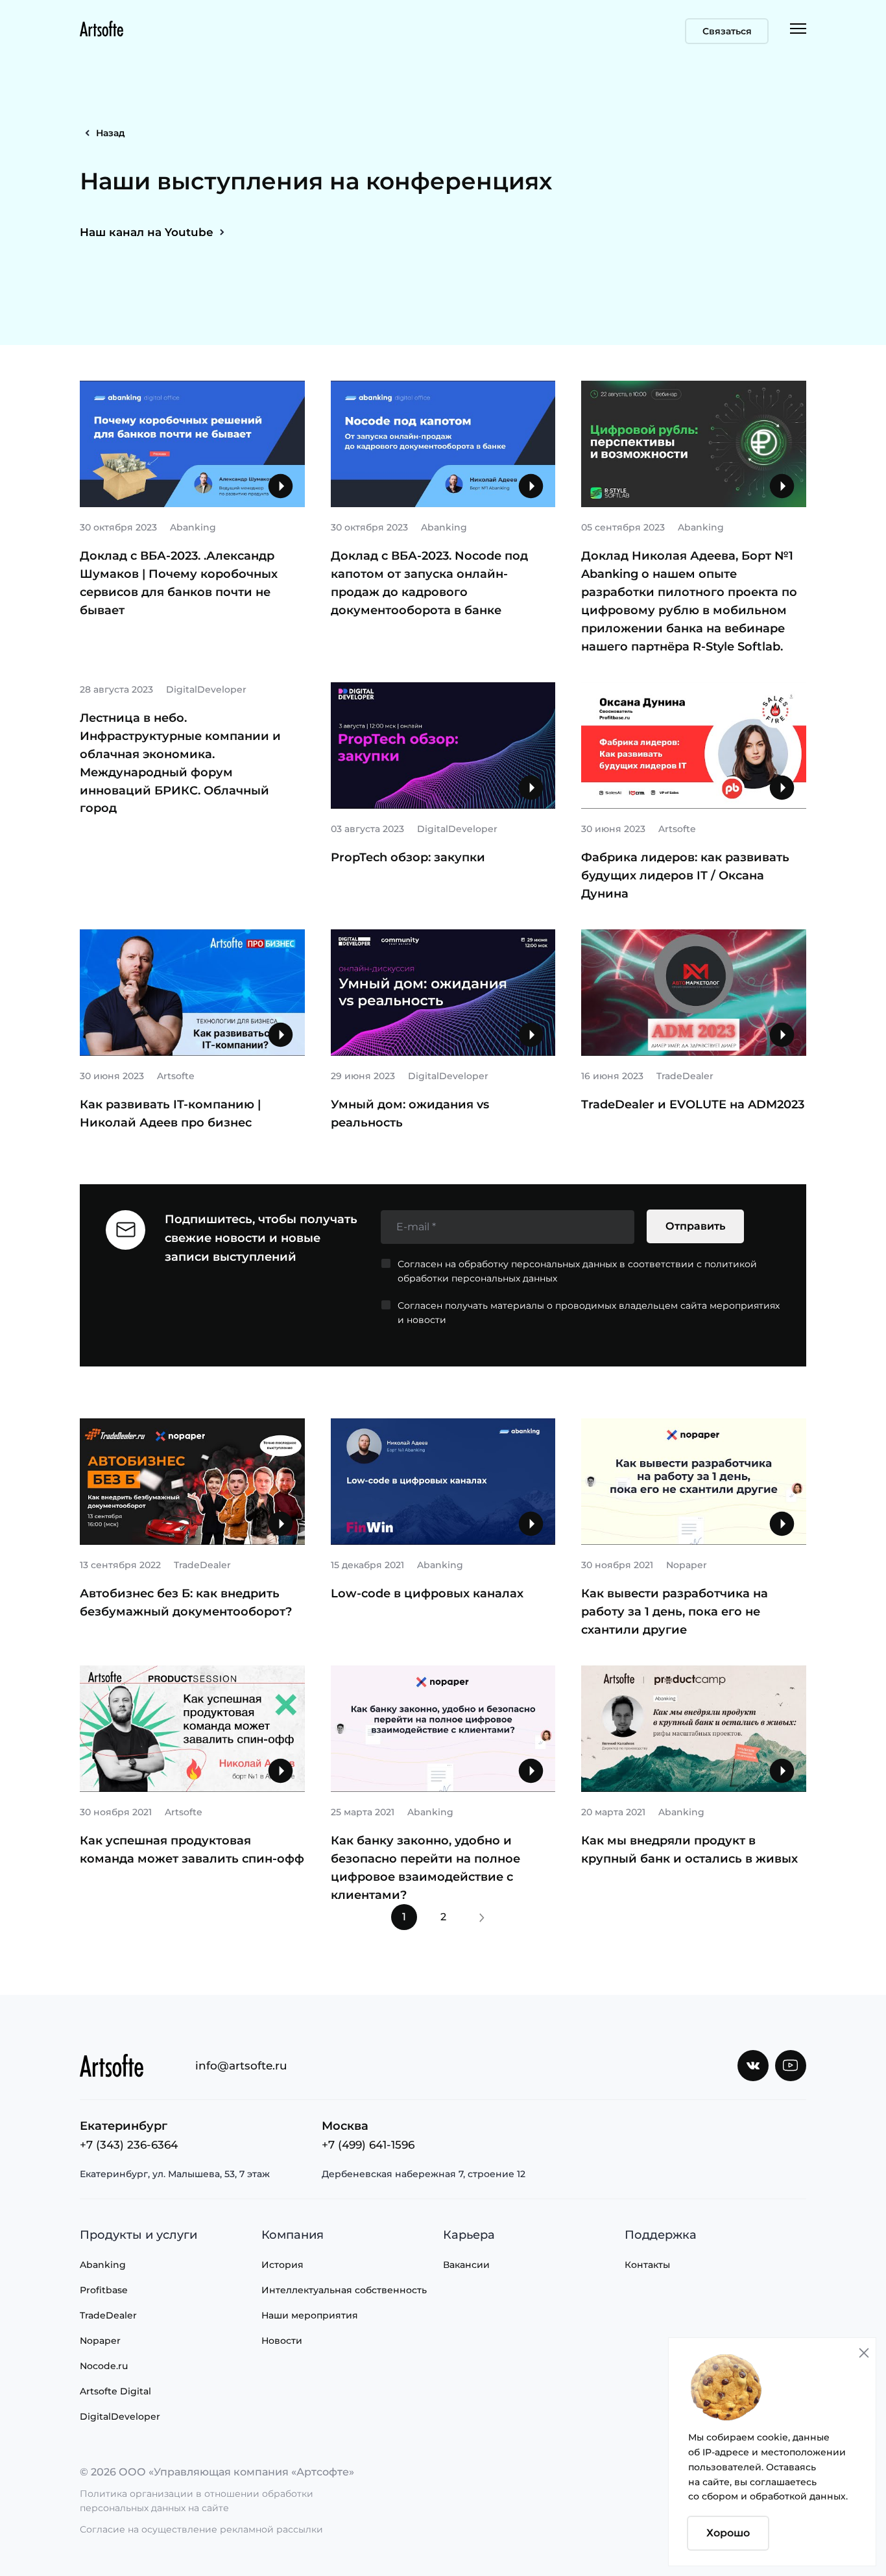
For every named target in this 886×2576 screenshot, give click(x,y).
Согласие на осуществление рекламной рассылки (201, 2529)
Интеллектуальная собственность (344, 2290)
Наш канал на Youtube (147, 232)
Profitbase (104, 2290)
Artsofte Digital (115, 2391)
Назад (111, 133)
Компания (293, 2235)
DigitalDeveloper (120, 2416)
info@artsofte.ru (241, 2066)
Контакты (647, 2265)
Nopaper (100, 2341)
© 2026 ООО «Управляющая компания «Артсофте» (217, 2472)
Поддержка (661, 2235)
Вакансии (466, 2265)
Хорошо (728, 2533)
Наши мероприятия (310, 2315)
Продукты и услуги (138, 2235)
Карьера (469, 2235)
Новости (282, 2341)
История (282, 2265)
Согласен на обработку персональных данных (507, 1264)
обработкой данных (798, 2496)
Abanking (103, 2265)
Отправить (695, 1226)
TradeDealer (108, 2315)
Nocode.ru (104, 2366)
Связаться (727, 31)
